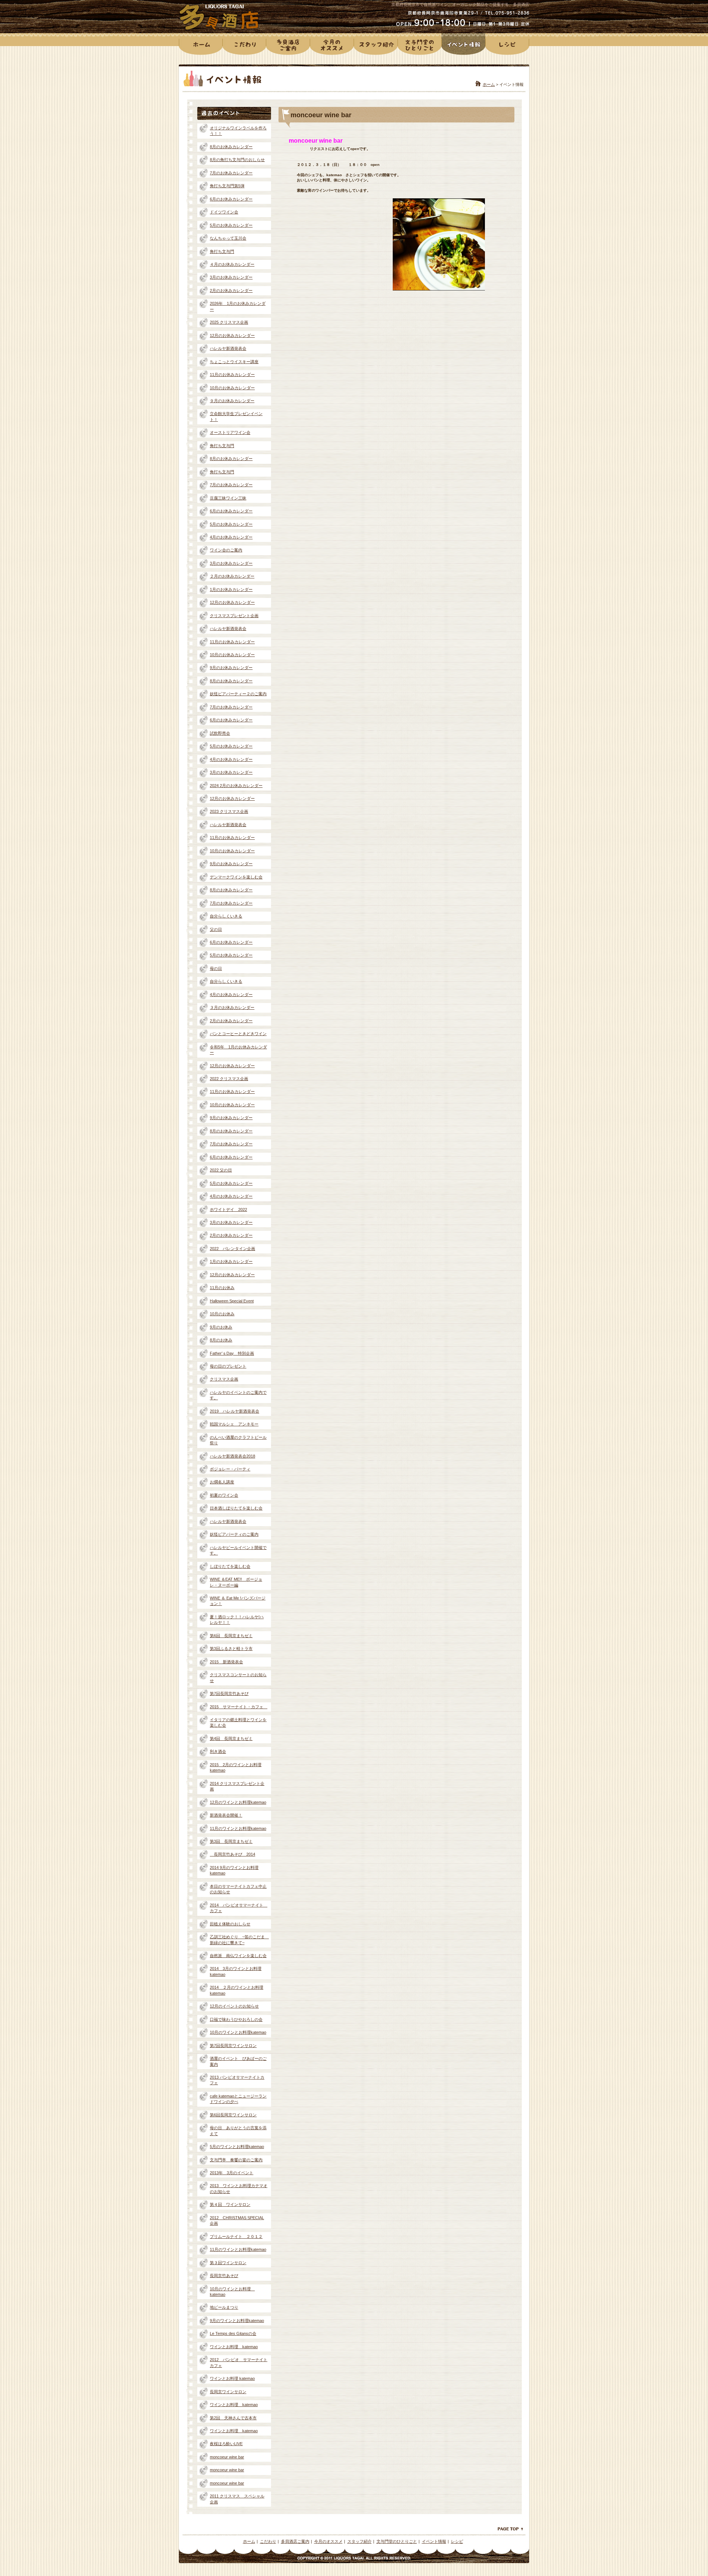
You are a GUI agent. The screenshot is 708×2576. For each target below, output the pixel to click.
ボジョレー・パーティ (230, 1469)
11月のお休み (222, 1288)
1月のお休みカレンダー (231, 589)
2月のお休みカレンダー (231, 290)
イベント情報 (434, 2541)
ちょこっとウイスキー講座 (234, 362)
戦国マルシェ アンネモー (234, 1424)
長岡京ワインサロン (228, 2392)
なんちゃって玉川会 (228, 238)
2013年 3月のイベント (232, 2173)
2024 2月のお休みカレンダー (236, 786)
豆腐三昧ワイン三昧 (228, 498)
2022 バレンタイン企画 (232, 1249)
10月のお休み (222, 1314)
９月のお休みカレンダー (232, 401)
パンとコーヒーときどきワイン (238, 1034)
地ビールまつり (224, 2307)
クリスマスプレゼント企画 (234, 616)
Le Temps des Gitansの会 (233, 2333)
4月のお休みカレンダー (231, 537)
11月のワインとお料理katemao (238, 1828)
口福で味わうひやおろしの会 (236, 2019)
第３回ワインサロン (228, 2263)
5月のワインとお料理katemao (237, 2147)
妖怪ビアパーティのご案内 (234, 1534)
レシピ (457, 2541)
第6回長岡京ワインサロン (233, 2115)
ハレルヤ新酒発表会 (228, 348)
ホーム (489, 84)
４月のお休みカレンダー (232, 264)
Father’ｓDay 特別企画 (232, 1353)
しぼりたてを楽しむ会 (230, 1566)
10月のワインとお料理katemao (238, 2032)
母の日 (216, 968)
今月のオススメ (328, 2541)
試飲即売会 (220, 733)
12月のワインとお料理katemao (238, 1802)
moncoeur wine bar (227, 2457)
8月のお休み (221, 1340)
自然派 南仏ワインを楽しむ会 (238, 1956)
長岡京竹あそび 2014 (232, 1854)
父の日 (216, 929)
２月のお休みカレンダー (232, 576)
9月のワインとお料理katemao (237, 2321)
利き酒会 (218, 1751)
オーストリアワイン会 (230, 432)
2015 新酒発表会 (226, 1662)
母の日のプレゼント (228, 1366)
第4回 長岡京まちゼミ (231, 1738)
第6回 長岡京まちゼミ (231, 1636)
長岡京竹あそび (224, 2276)
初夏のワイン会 (224, 1495)
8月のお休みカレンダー (231, 147)
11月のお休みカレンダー (232, 375)
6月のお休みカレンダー (231, 199)
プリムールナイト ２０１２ (236, 2236)
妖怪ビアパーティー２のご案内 (238, 694)
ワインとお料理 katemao (234, 2347)
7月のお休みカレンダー (231, 173)
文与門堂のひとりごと (397, 2541)
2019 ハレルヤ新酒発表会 (235, 1411)
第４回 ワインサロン (230, 2204)
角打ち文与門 (222, 251)
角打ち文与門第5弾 (227, 186)
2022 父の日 (221, 1170)
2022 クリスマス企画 (229, 1079)
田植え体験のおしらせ (230, 1924)
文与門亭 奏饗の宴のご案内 (236, 2160)
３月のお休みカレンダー (232, 1007)
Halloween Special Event (232, 1301)
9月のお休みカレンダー (231, 668)
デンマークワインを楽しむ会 (236, 877)
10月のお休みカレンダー (232, 388)
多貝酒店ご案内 (295, 2541)
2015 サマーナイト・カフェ (239, 1707)
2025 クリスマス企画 (229, 322)
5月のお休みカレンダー (231, 225)
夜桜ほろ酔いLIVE (226, 2444)
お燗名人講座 (222, 1482)
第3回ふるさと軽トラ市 (231, 1649)
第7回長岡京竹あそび (229, 1693)
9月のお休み (221, 1327)
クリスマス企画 (224, 1379)
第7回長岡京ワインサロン (233, 2046)
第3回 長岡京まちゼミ (231, 1841)
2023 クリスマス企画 (229, 811)
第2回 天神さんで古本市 (233, 2418)
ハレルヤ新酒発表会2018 (232, 1456)
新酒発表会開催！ (226, 1815)
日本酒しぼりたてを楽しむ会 (236, 1508)
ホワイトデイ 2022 (228, 1209)
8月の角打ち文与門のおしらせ (237, 160)
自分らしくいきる (226, 916)
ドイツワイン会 (224, 212)
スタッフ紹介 (360, 2541)
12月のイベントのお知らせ (234, 2006)
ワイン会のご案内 (226, 550)
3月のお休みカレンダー (231, 277)
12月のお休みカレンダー (232, 335)
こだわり (268, 2541)
